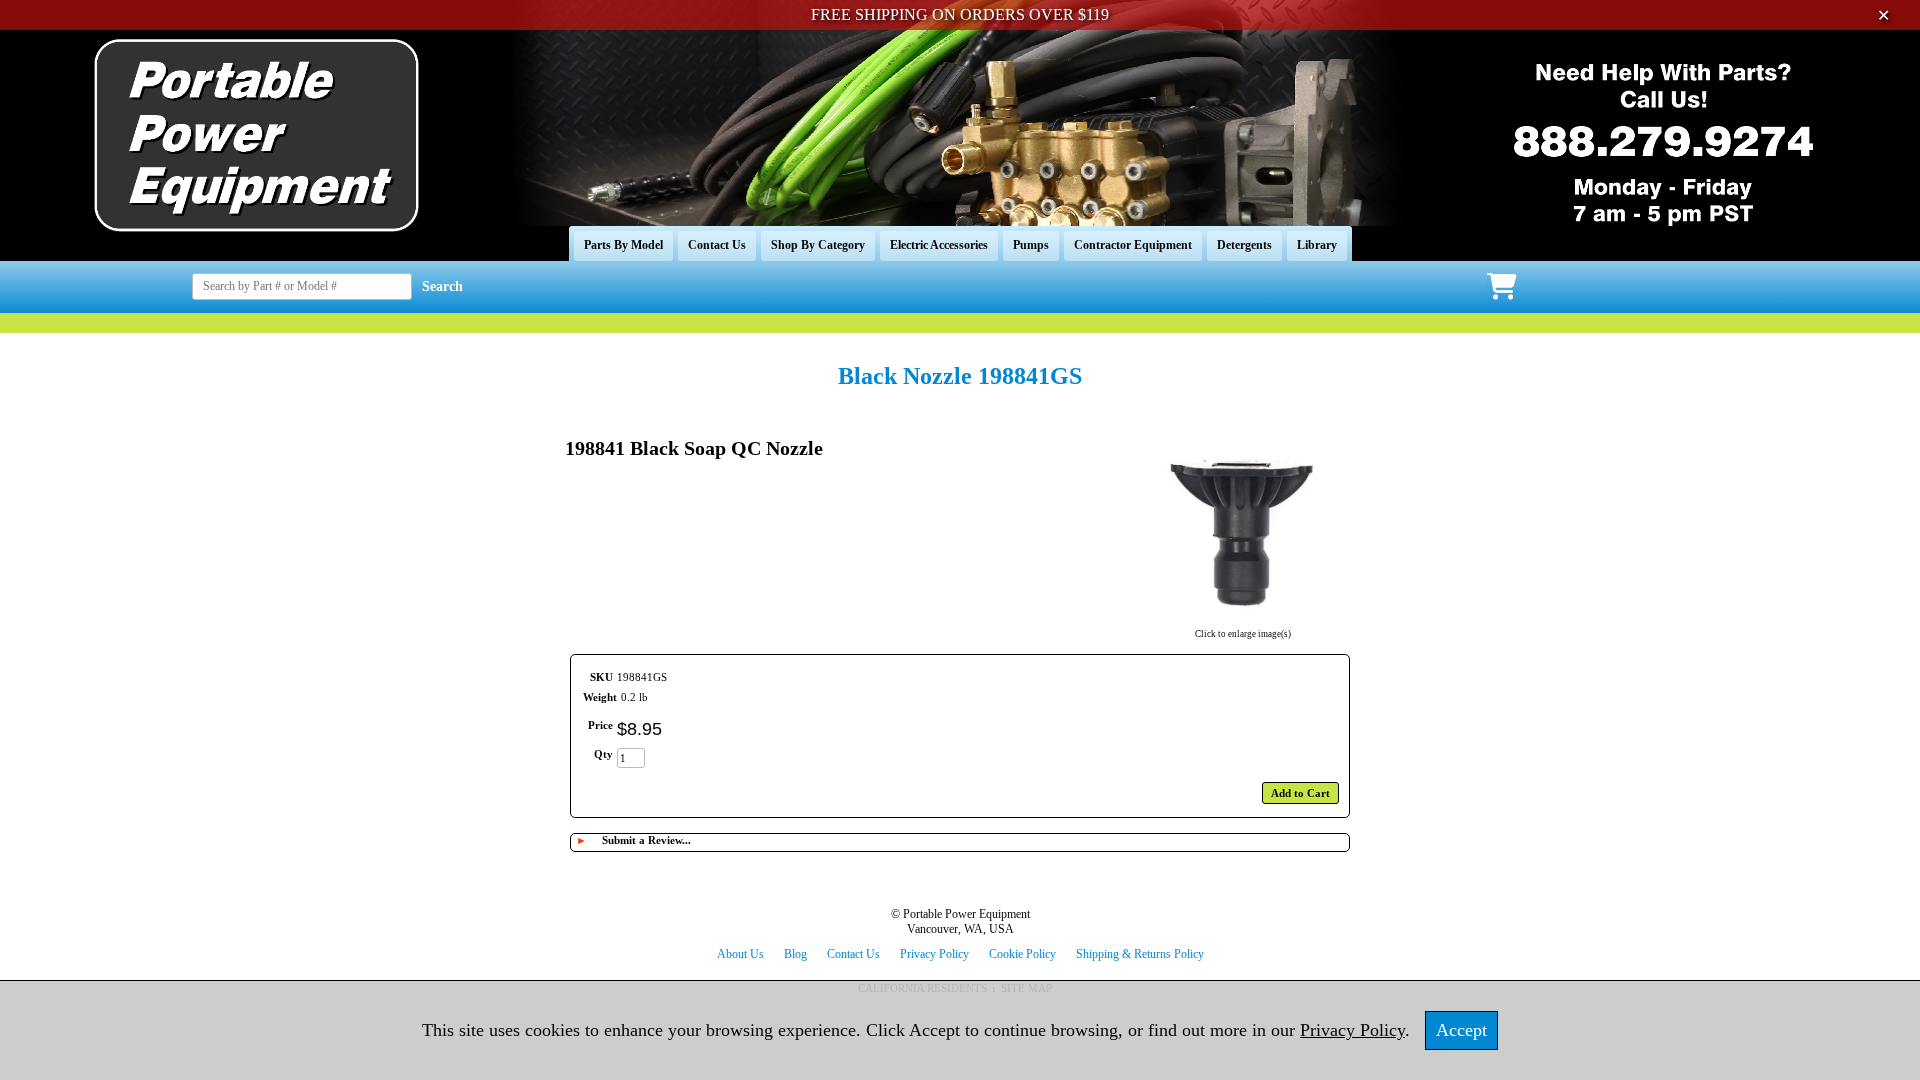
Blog (795, 954)
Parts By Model (623, 245)
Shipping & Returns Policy (1140, 954)
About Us (740, 954)
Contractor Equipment (1133, 245)
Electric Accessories (939, 245)
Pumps (1031, 245)
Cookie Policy (1022, 954)
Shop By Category (818, 245)
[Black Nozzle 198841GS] (1243, 621)
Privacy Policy (934, 954)
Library (1317, 245)
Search (442, 286)
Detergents (1244, 245)
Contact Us (717, 245)
